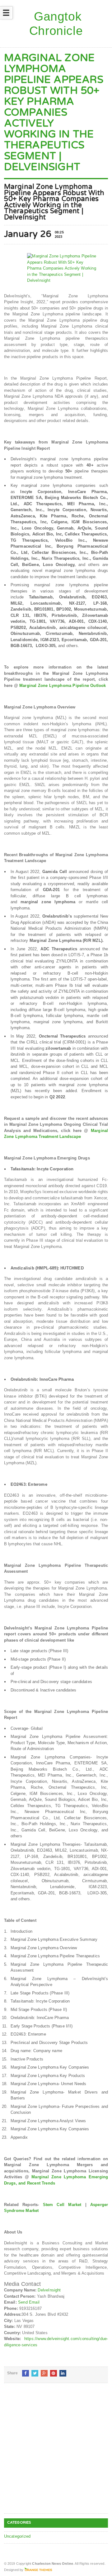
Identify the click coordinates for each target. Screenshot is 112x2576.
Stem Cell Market (62, 2205)
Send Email (29, 2302)
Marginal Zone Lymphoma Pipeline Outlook (63, 686)
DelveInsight (49, 2290)
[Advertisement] (56, 2453)
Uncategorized (17, 2536)
